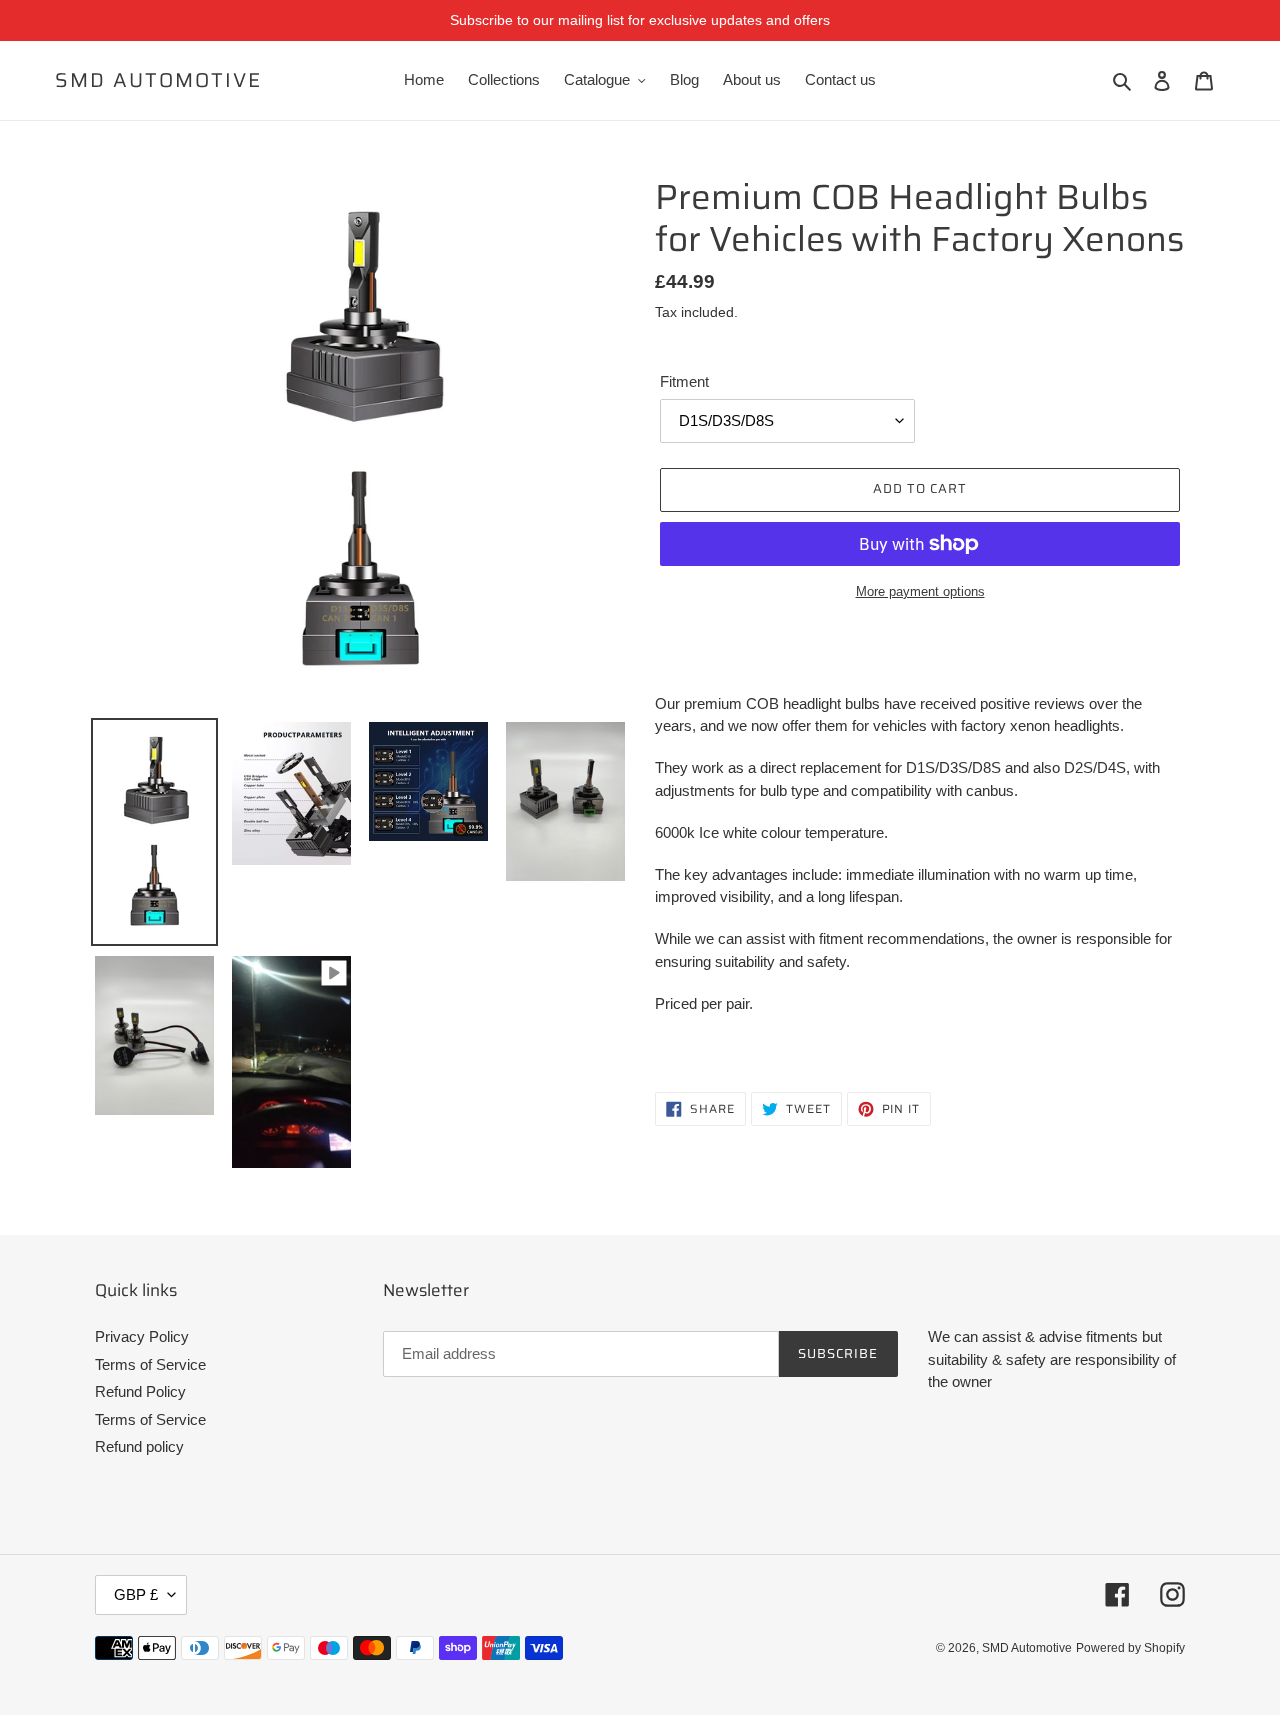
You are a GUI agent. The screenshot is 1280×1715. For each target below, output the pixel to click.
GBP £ (136, 1594)
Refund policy (139, 1446)
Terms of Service (150, 1364)
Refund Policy (140, 1391)
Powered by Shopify (1130, 1648)
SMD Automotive (158, 80)
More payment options (920, 591)
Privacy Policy (142, 1336)
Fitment (684, 381)
